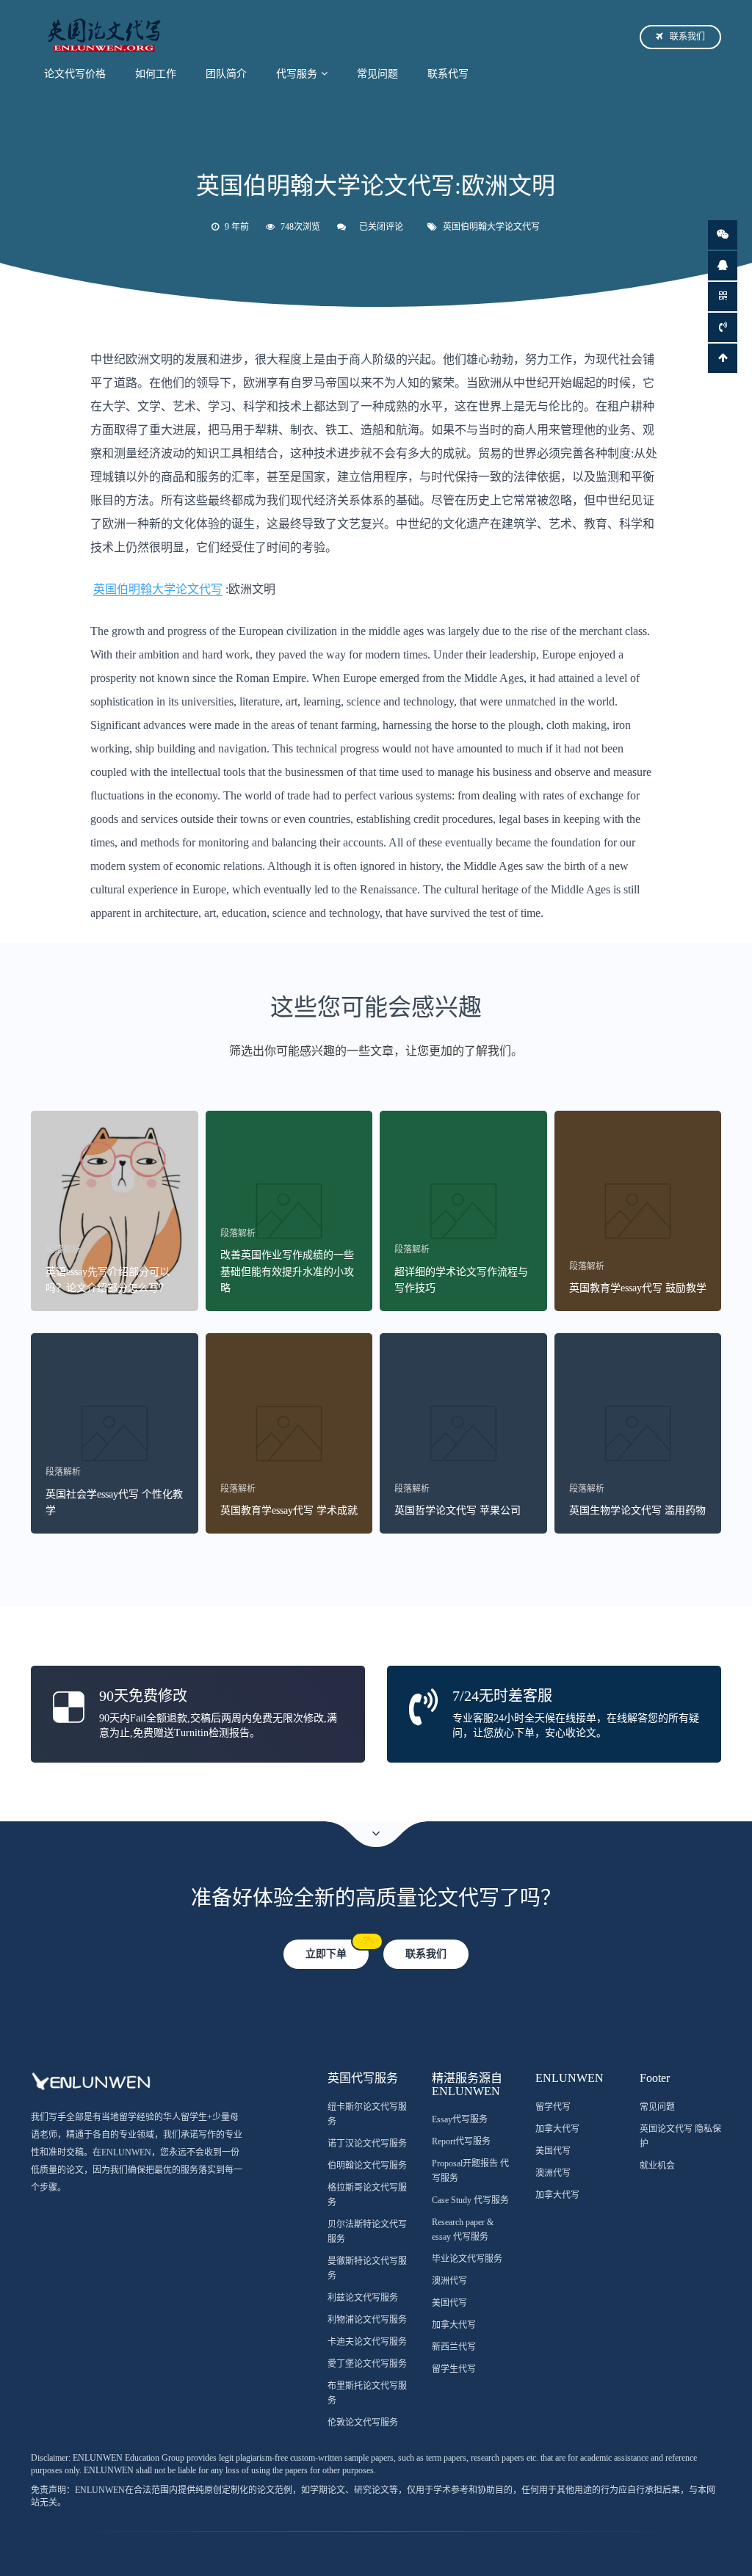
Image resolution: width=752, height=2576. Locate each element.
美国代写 (449, 2303)
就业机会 (657, 2166)
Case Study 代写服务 (470, 2200)
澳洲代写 (449, 2281)
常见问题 (377, 74)
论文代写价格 (75, 74)
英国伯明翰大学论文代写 (491, 227)
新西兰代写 (454, 2347)
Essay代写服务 (460, 2119)
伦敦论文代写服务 (363, 2423)
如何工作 (156, 74)
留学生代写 (454, 2369)
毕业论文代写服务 (467, 2259)
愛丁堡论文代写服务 (367, 2364)
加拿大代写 (454, 2325)
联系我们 (687, 37)
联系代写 (448, 74)
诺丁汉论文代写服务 (367, 2144)
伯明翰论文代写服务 (367, 2166)
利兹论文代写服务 (363, 2298)
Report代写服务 (461, 2141)
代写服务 (297, 74)
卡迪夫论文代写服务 (367, 2342)
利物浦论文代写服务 (367, 2320)
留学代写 (553, 2107)
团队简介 (226, 74)
